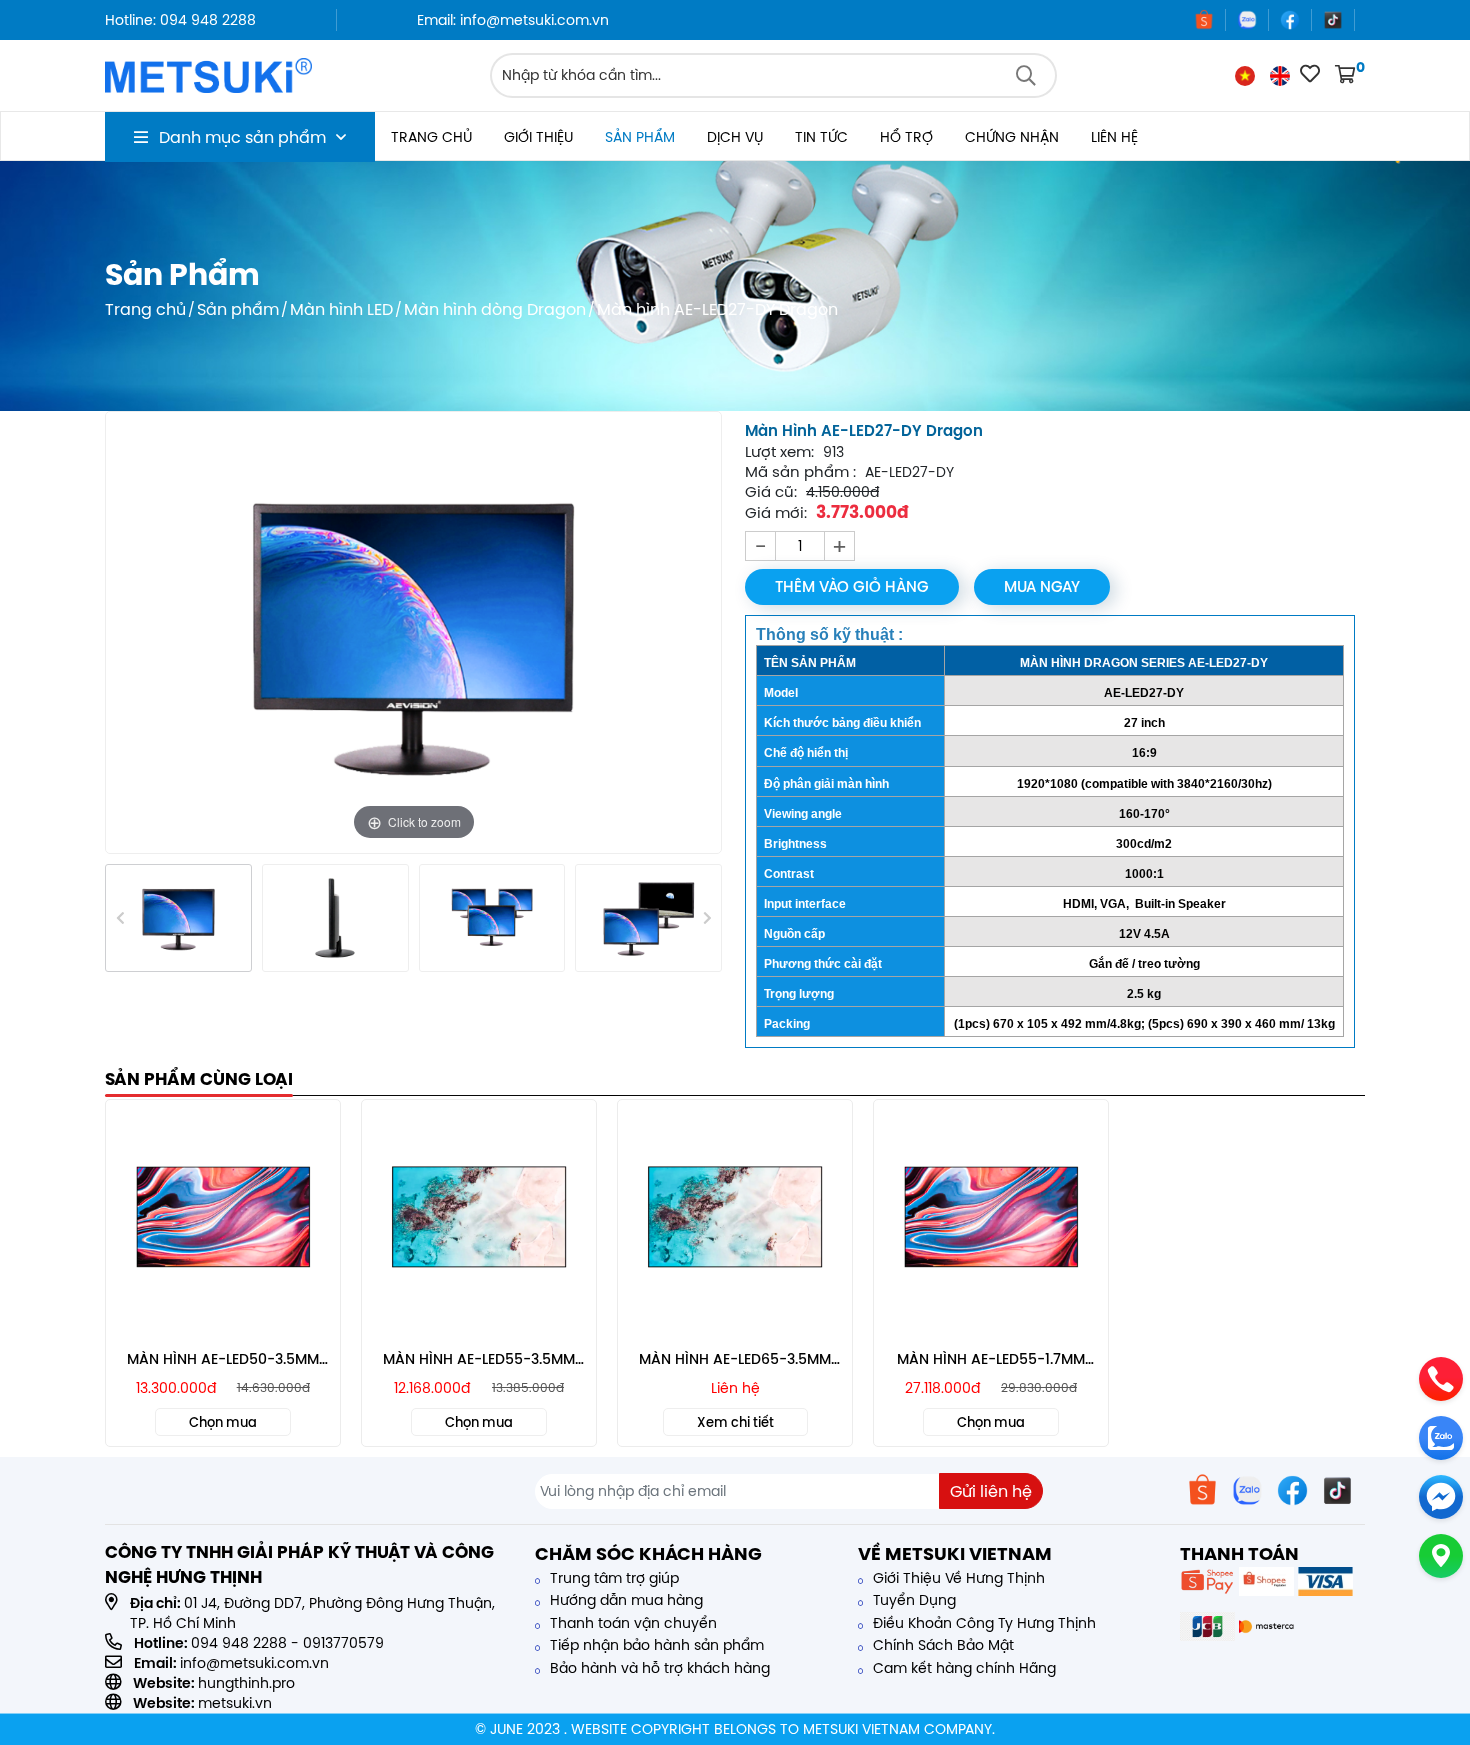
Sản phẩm (640, 137)
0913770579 (343, 1643)
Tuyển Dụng (912, 1600)
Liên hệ (1114, 137)
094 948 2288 (239, 1643)
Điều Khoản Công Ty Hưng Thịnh (982, 1623)
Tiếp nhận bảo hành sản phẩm (655, 1645)
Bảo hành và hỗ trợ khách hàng (658, 1668)
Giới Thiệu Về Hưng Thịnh (957, 1578)
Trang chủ (431, 137)
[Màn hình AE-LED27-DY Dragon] (178, 918)
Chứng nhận (1012, 137)
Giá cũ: (771, 492)
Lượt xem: (779, 452)
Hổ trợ (906, 137)
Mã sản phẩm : (800, 472)
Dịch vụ (735, 137)
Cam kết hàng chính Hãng (962, 1668)
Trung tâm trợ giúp (612, 1578)
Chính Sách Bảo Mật (941, 1645)
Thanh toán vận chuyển (631, 1623)
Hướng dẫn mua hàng (624, 1600)
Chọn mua (223, 1422)
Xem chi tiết (735, 1422)
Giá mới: (776, 513)
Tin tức (821, 137)
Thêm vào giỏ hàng (852, 586)
